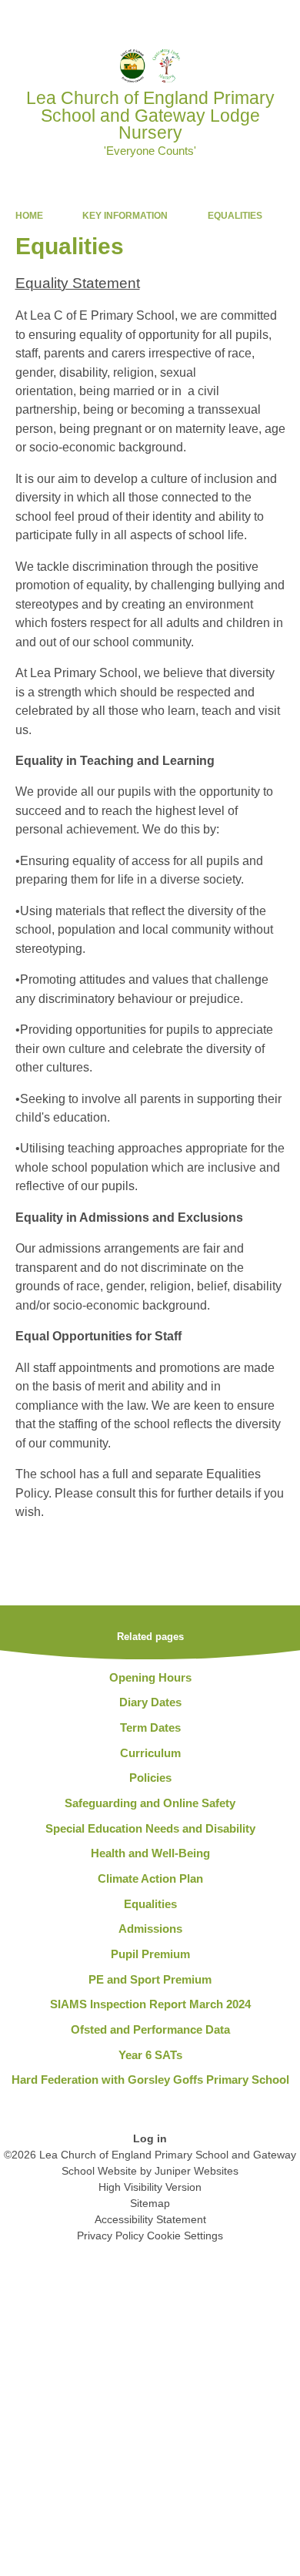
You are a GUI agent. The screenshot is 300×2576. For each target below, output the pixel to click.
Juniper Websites (197, 2171)
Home (29, 216)
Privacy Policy (110, 2236)
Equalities (235, 216)
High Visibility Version (150, 2187)
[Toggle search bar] (241, 19)
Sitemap (150, 2203)
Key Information (125, 216)
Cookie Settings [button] (185, 2236)
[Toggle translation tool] (202, 19)
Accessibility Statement (150, 2219)
